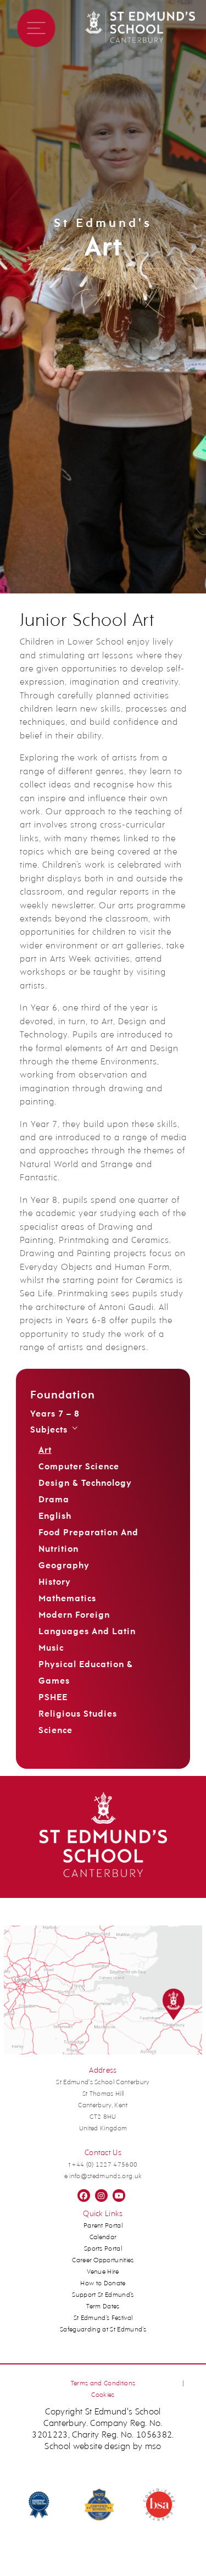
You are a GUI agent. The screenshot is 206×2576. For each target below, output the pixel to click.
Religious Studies (78, 1714)
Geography (64, 1566)
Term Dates (103, 2307)
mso (153, 2447)
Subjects (49, 1430)
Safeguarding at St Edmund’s (103, 2330)
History (55, 1583)
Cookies (103, 2395)
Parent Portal (103, 2226)
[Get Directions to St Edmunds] (103, 2053)
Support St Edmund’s (103, 2295)
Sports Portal (103, 2249)
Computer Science (79, 1467)
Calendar (103, 2238)
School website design (87, 2447)
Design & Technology (85, 1484)
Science (55, 1731)
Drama (54, 1500)
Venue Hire (103, 2272)
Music (51, 1648)
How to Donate (103, 2284)
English (55, 1517)
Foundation (63, 1396)
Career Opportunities (103, 2261)
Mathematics (67, 1599)
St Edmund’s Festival (103, 2318)
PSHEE (53, 1698)
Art (45, 1451)
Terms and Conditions (103, 2384)
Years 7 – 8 (55, 1414)
